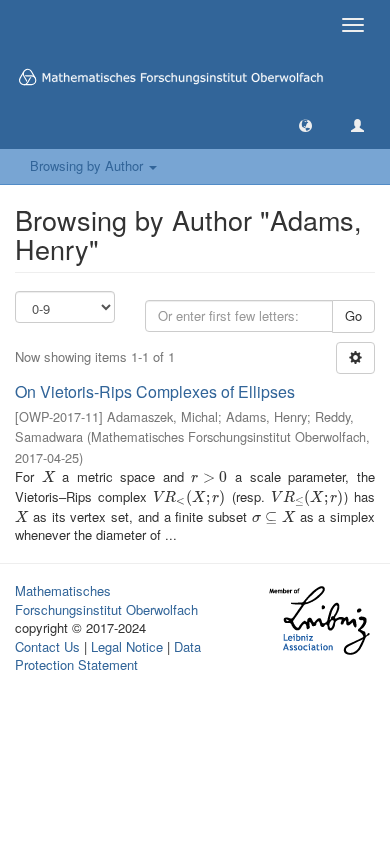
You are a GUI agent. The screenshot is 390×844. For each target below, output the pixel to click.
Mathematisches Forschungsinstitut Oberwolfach (106, 600)
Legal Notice (127, 646)
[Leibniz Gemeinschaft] (318, 620)
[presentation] (48, 476)
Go (353, 315)
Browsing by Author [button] (88, 165)
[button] (305, 124)
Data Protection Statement (108, 656)
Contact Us (47, 646)
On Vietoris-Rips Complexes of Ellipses (155, 391)
